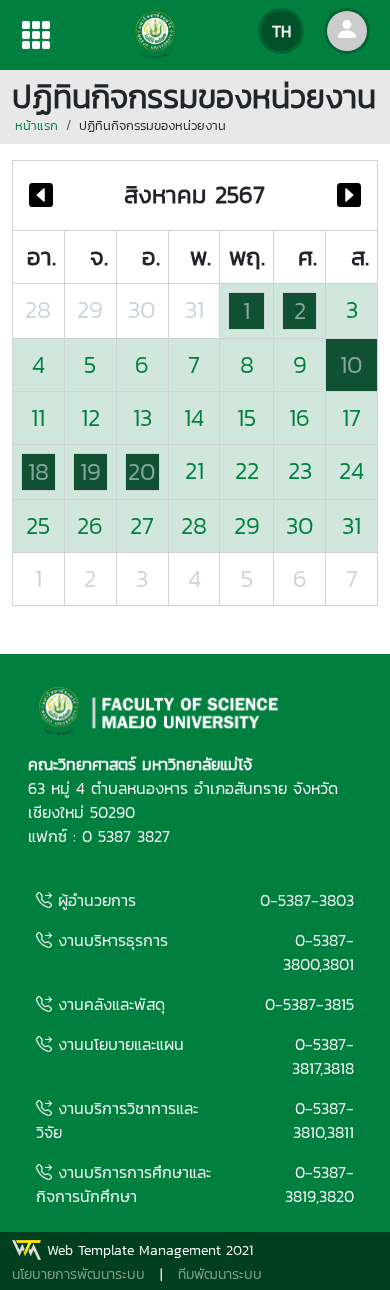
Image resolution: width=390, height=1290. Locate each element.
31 (194, 309)
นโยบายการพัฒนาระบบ (78, 1274)
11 (38, 417)
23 (300, 470)
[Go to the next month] (349, 195)
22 (247, 470)
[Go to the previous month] (41, 195)
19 (90, 471)
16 (299, 417)
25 (38, 525)
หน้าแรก (36, 125)
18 (38, 471)
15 (246, 417)
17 (351, 417)
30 (142, 309)
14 (194, 417)
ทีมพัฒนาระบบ (220, 1274)
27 (142, 525)
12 (90, 417)
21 (194, 470)
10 (351, 364)
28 (38, 309)
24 (351, 470)
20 (142, 471)
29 (90, 309)
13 (142, 417)
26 (90, 525)
